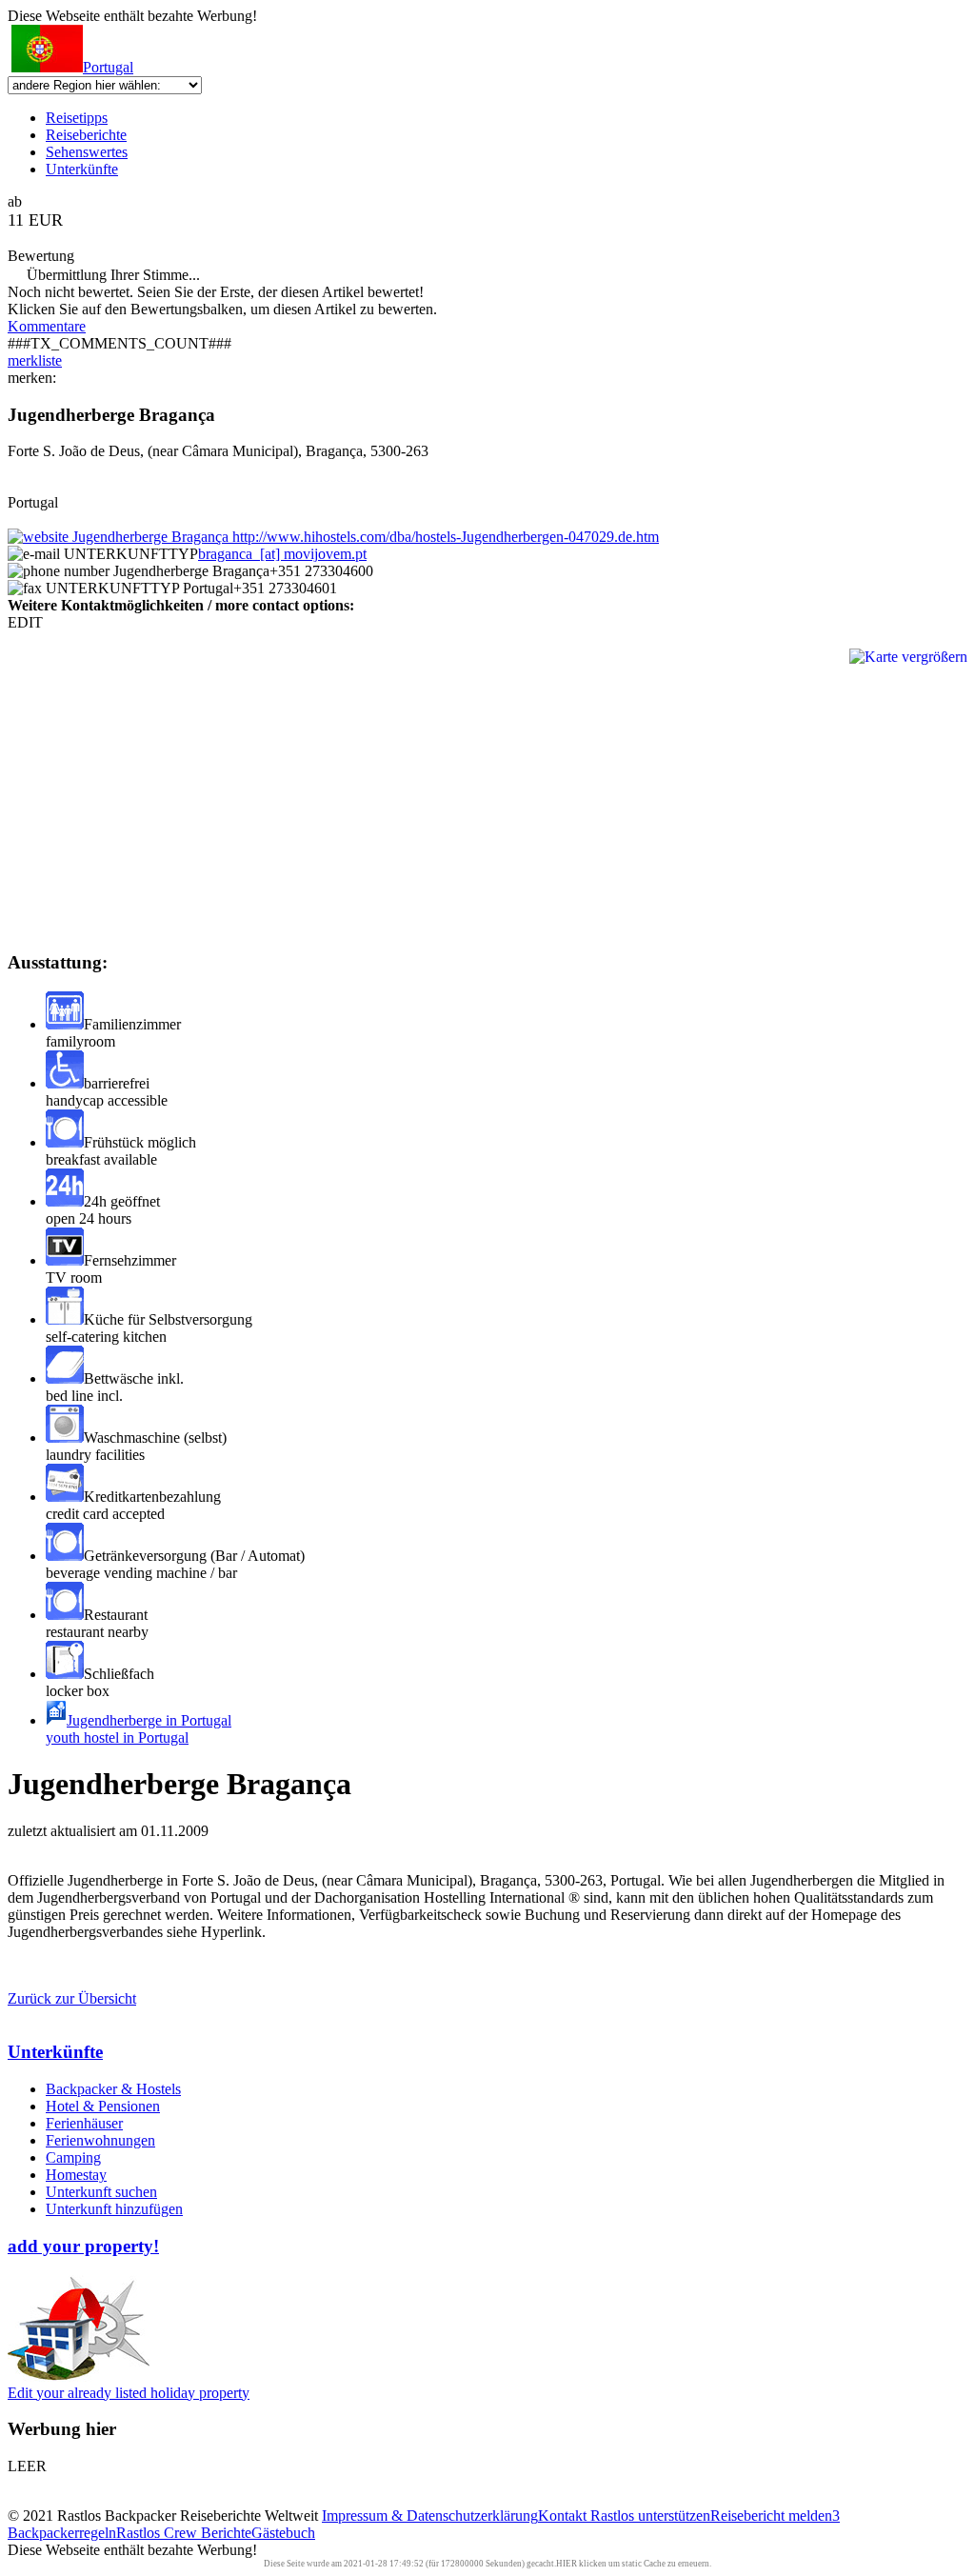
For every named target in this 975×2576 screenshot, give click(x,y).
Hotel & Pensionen (103, 2106)
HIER (567, 2564)
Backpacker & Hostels (113, 2089)
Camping (73, 2157)
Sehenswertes (87, 152)
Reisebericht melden (771, 2516)
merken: (32, 378)
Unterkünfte (82, 169)
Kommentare (47, 326)
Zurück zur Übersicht (72, 1998)
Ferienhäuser (84, 2123)
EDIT (25, 622)
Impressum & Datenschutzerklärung (430, 2516)
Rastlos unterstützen (650, 2516)
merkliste (35, 360)
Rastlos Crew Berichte (184, 2533)
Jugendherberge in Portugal (139, 1729)
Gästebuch (283, 2533)
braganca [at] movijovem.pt (282, 554)
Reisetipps (77, 118)
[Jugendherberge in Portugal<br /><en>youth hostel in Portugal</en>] (56, 1720)
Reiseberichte (86, 135)
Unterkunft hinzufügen (114, 2209)
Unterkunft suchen (101, 2192)
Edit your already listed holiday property (129, 2393)
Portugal (108, 67)
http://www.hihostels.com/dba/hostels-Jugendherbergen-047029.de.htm (444, 537)
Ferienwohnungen (100, 2140)
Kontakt (564, 2516)
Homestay (76, 2175)
